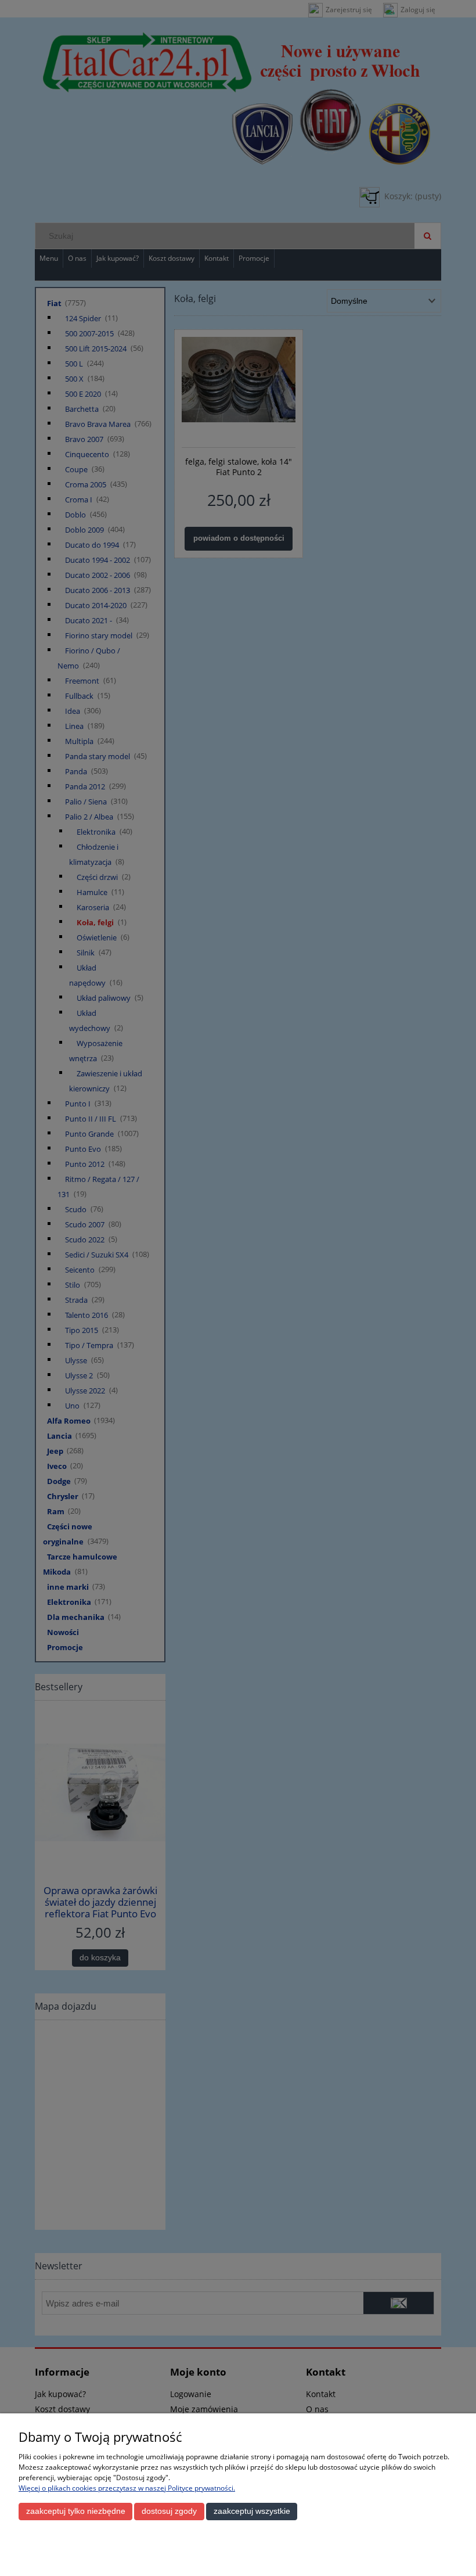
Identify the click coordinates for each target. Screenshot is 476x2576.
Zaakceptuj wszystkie (252, 2511)
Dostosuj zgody (169, 2511)
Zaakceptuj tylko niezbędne (76, 2511)
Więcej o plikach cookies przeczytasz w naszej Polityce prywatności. (127, 2488)
